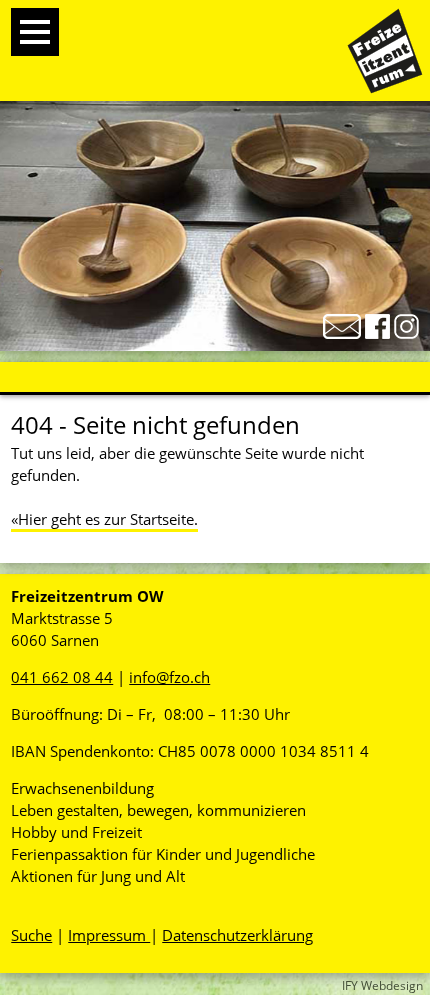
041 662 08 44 (62, 677)
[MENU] (35, 32)
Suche (31, 935)
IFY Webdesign (382, 985)
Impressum (109, 935)
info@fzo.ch (169, 677)
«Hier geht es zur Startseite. (104, 519)
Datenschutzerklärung (237, 935)
